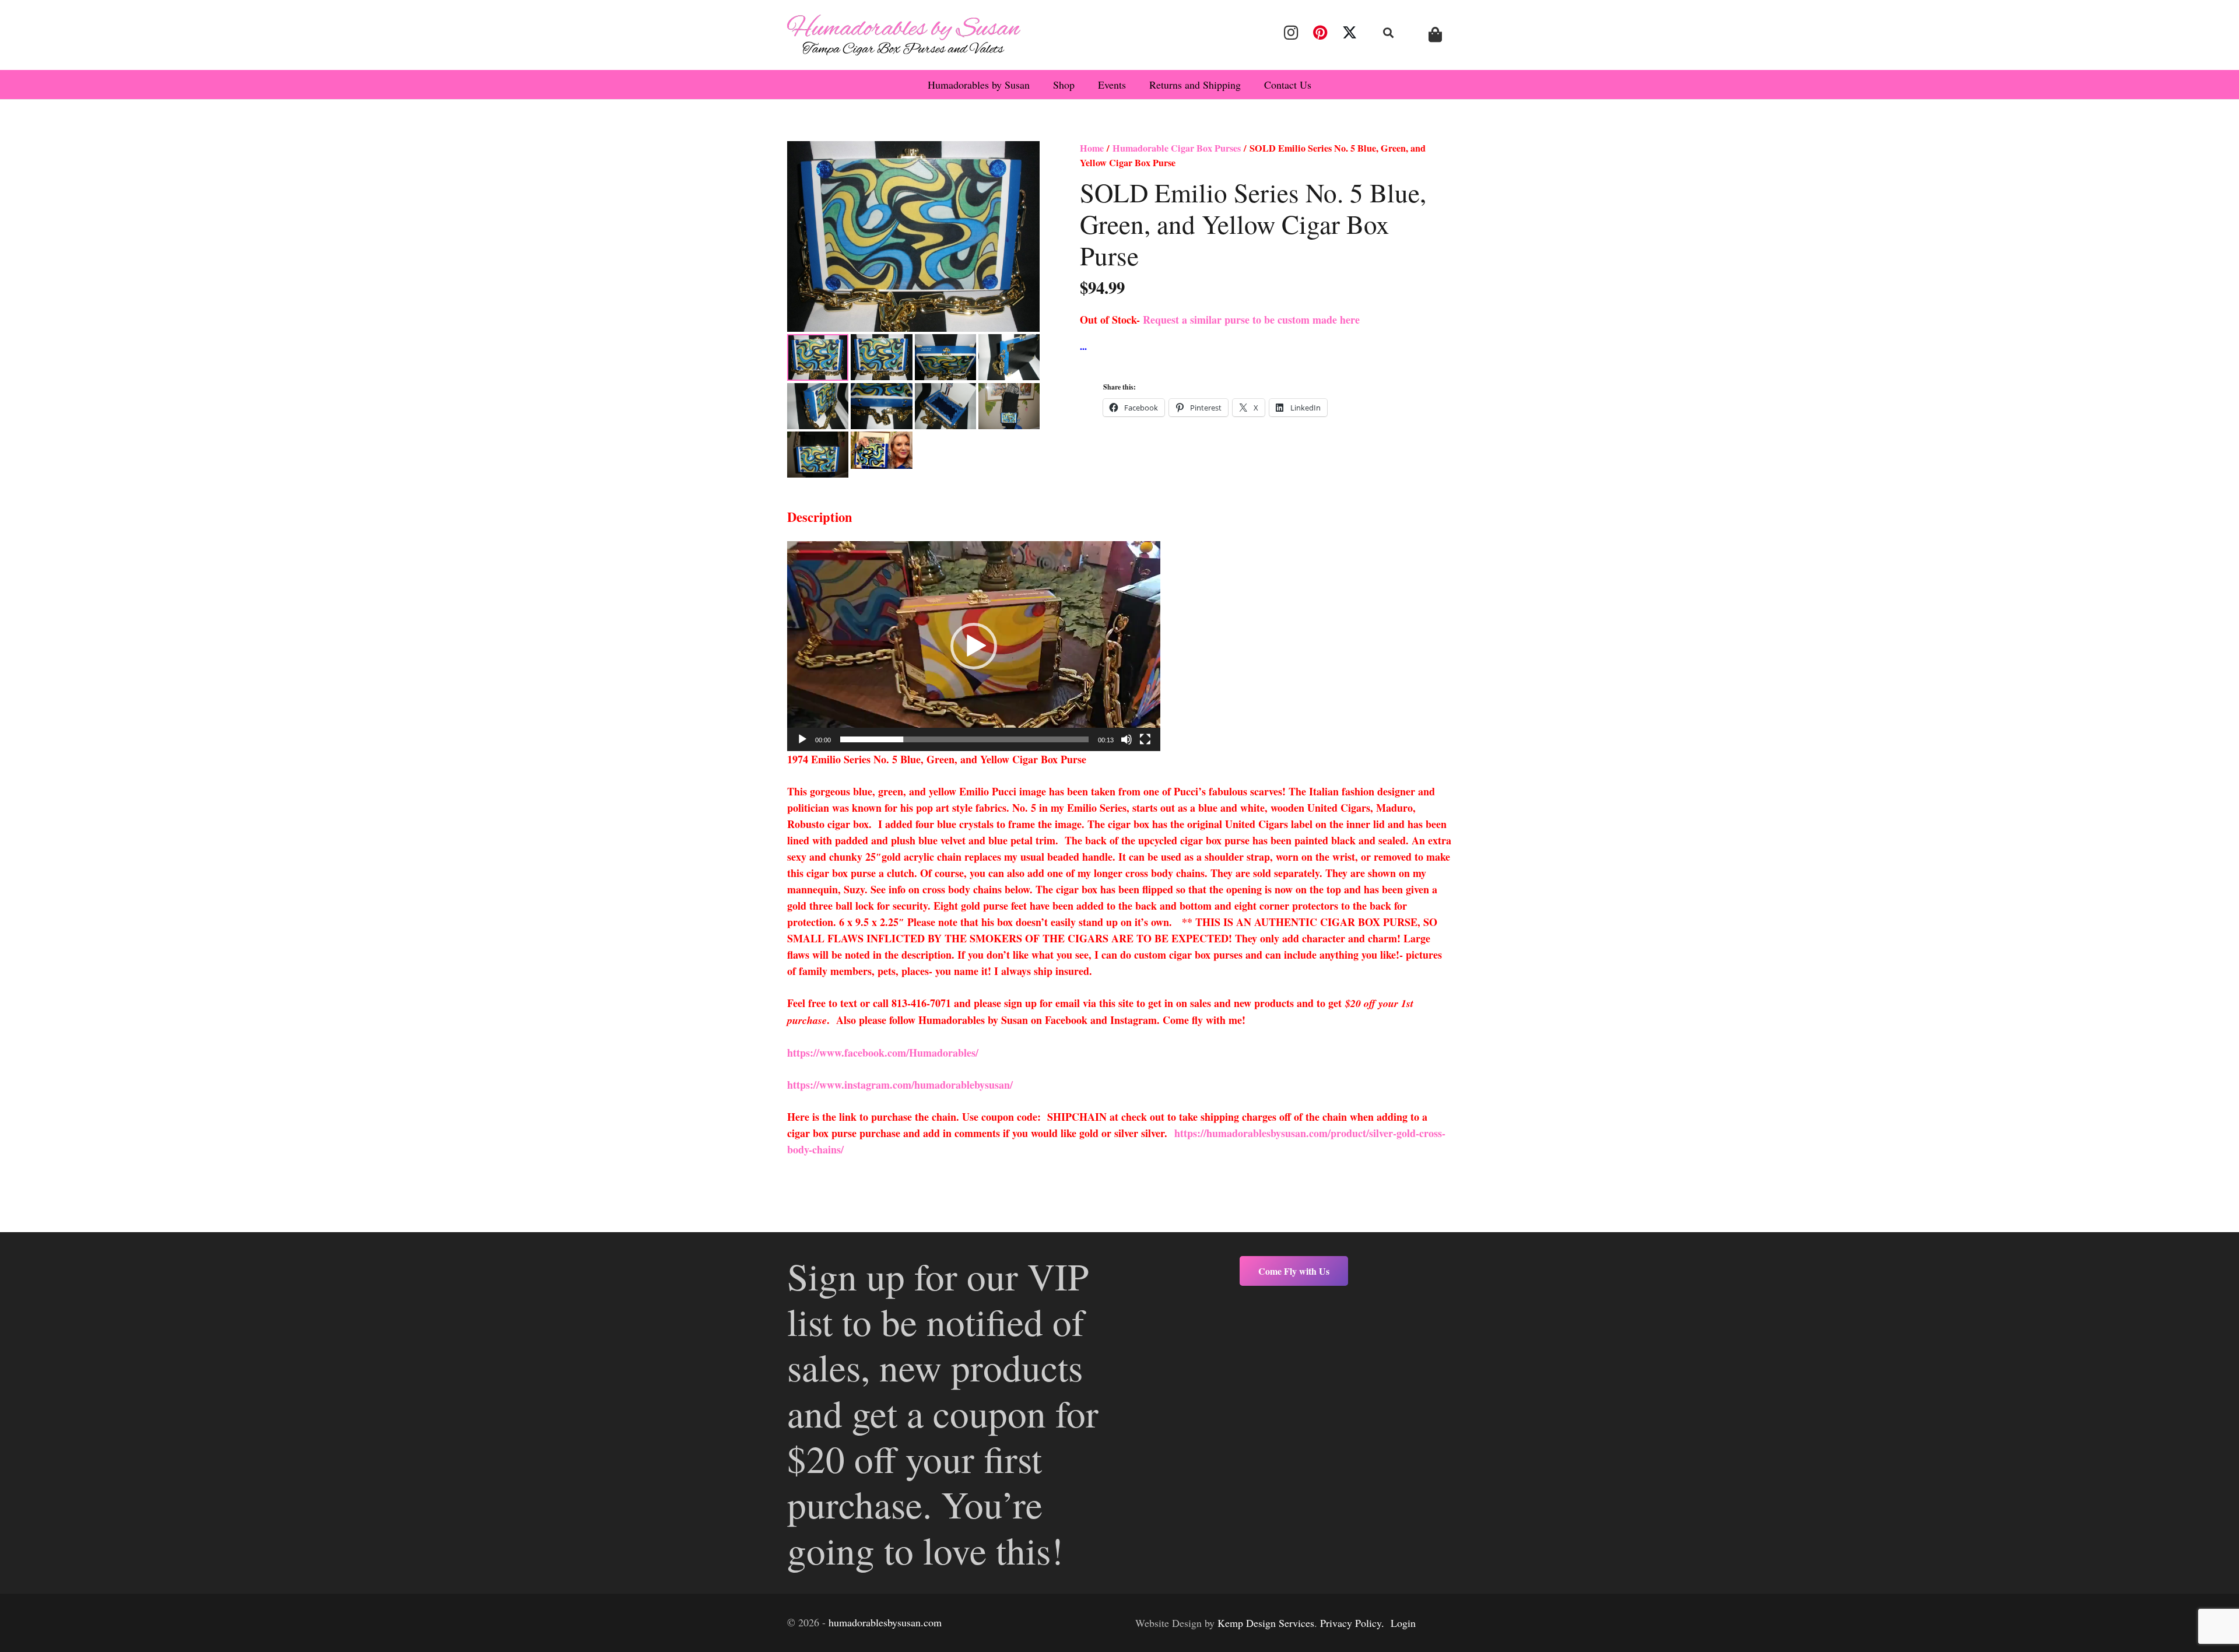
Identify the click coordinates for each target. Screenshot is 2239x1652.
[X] (1350, 33)
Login (1403, 1623)
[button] (1389, 33)
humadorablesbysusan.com (885, 1622)
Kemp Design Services (1266, 1623)
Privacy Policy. (1352, 1623)
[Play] (802, 739)
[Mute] (1126, 739)
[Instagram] (1291, 33)
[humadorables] (904, 35)
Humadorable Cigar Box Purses (1177, 148)
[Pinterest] (1320, 33)
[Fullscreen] (1145, 739)
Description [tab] (820, 517)
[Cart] (1435, 35)
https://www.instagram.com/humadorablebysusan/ (900, 1085)
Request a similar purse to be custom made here (1251, 320)
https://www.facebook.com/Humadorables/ (885, 1053)
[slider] (964, 739)
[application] (974, 646)
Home (1092, 148)
